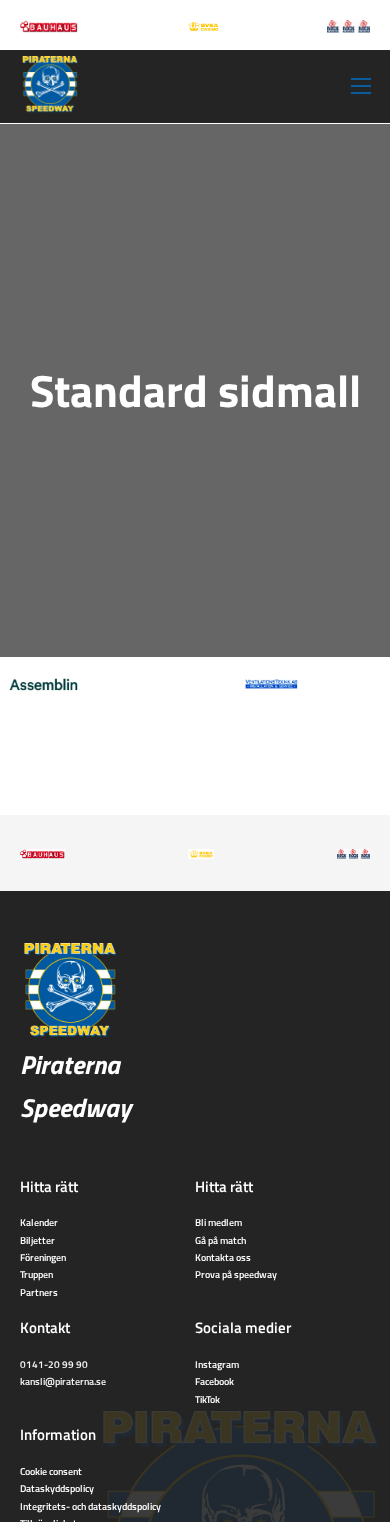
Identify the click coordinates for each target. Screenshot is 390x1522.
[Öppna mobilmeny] (361, 86)
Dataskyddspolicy (57, 1488)
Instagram (217, 1364)
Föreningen (43, 1257)
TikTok (207, 1399)
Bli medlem (218, 1222)
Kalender (39, 1222)
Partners (39, 1292)
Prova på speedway (236, 1274)
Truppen (36, 1274)
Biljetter (37, 1240)
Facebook (214, 1381)
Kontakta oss (223, 1257)
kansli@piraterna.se (63, 1381)
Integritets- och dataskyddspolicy (90, 1506)
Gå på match (220, 1240)
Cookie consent (51, 1471)
